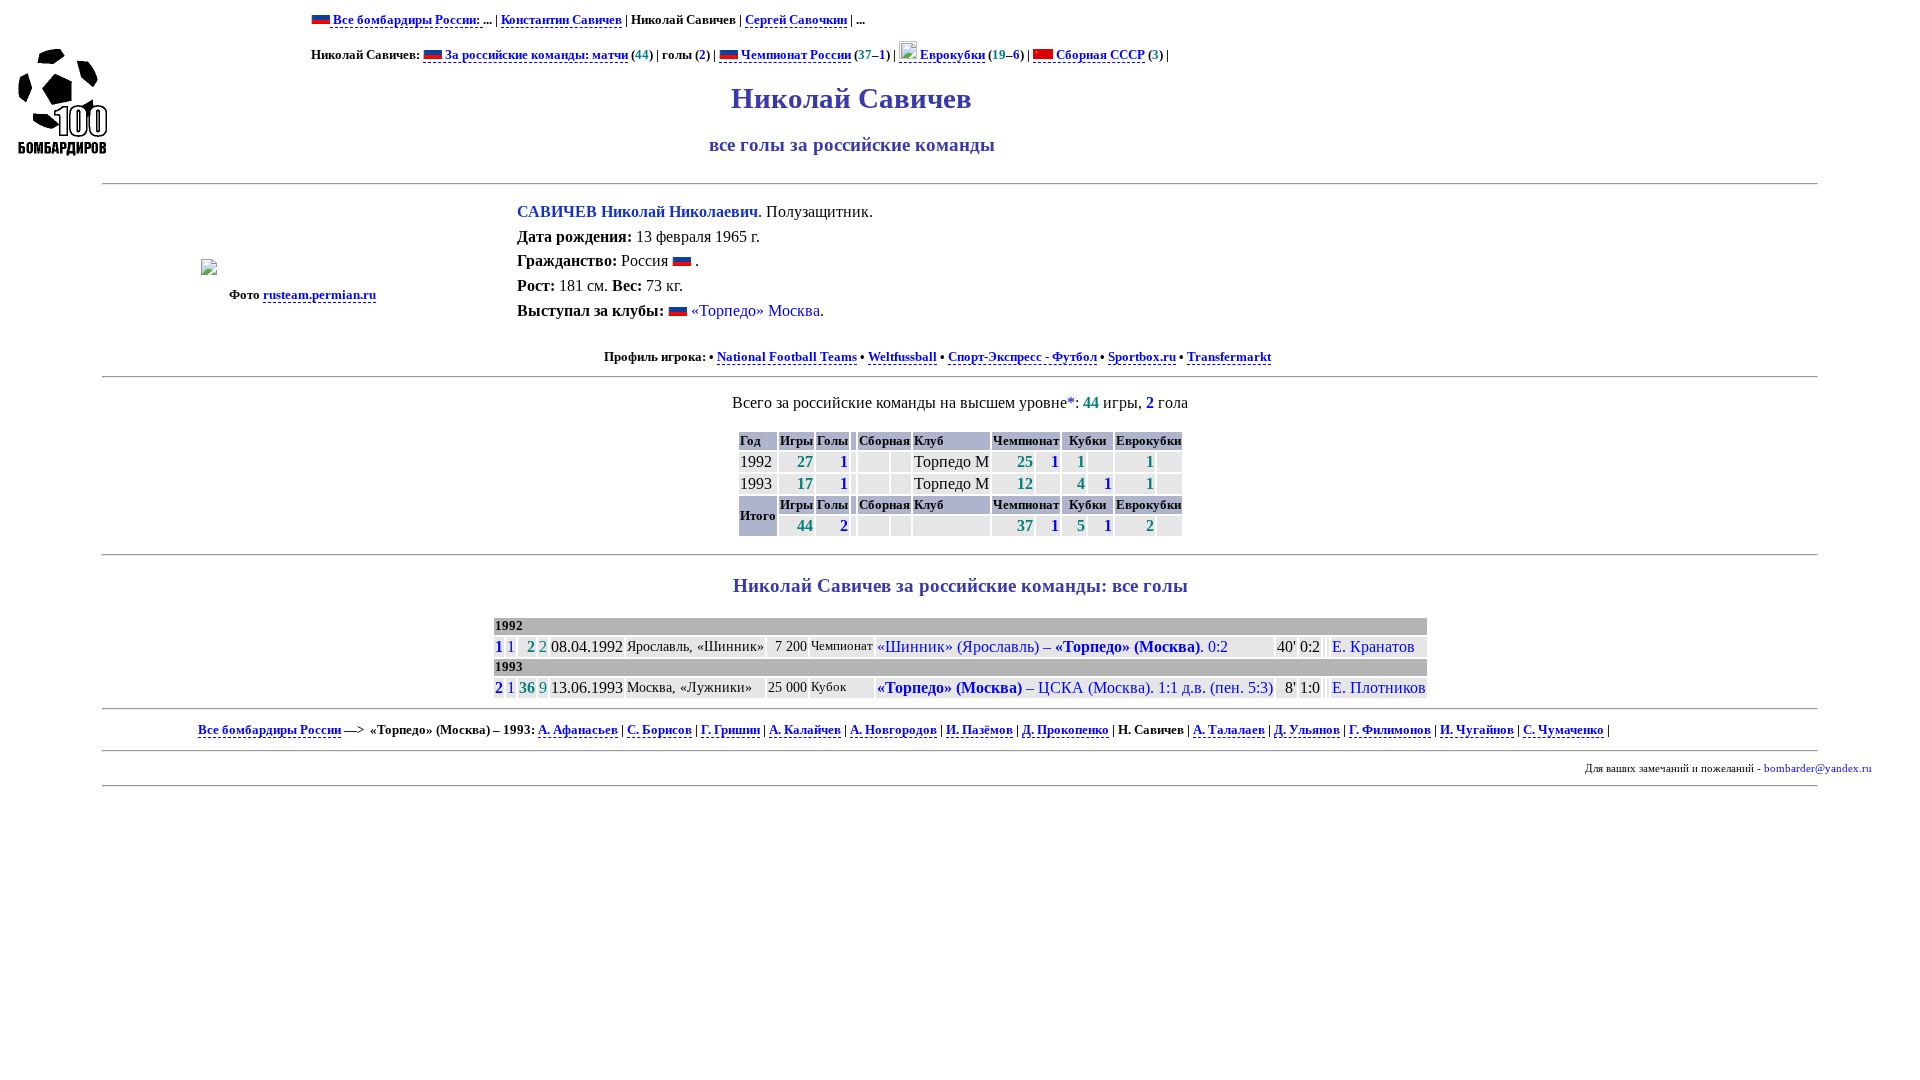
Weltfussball (902, 357)
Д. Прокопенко (1065, 730)
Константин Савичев (561, 20)
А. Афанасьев (578, 730)
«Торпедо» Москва (755, 310)
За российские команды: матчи (535, 55)
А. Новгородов (893, 730)
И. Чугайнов (1477, 730)
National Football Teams (787, 357)
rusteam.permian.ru (319, 295)
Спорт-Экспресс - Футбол (1022, 357)
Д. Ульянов (1307, 730)
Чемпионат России (794, 55)
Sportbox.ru (1142, 357)
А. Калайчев (805, 730)
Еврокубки (951, 55)
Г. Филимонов (1390, 730)
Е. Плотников (1379, 687)
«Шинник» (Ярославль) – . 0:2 (1052, 646)
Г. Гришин (730, 730)
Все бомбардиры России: (406, 20)
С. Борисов (659, 730)
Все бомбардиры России (269, 730)
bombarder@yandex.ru (1818, 768)
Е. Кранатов (1373, 646)
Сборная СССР (1099, 55)
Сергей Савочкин (796, 20)
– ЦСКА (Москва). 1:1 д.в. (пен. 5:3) (1075, 687)
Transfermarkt (1229, 357)
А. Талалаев (1229, 730)
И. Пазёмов (979, 730)
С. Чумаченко (1563, 730)
